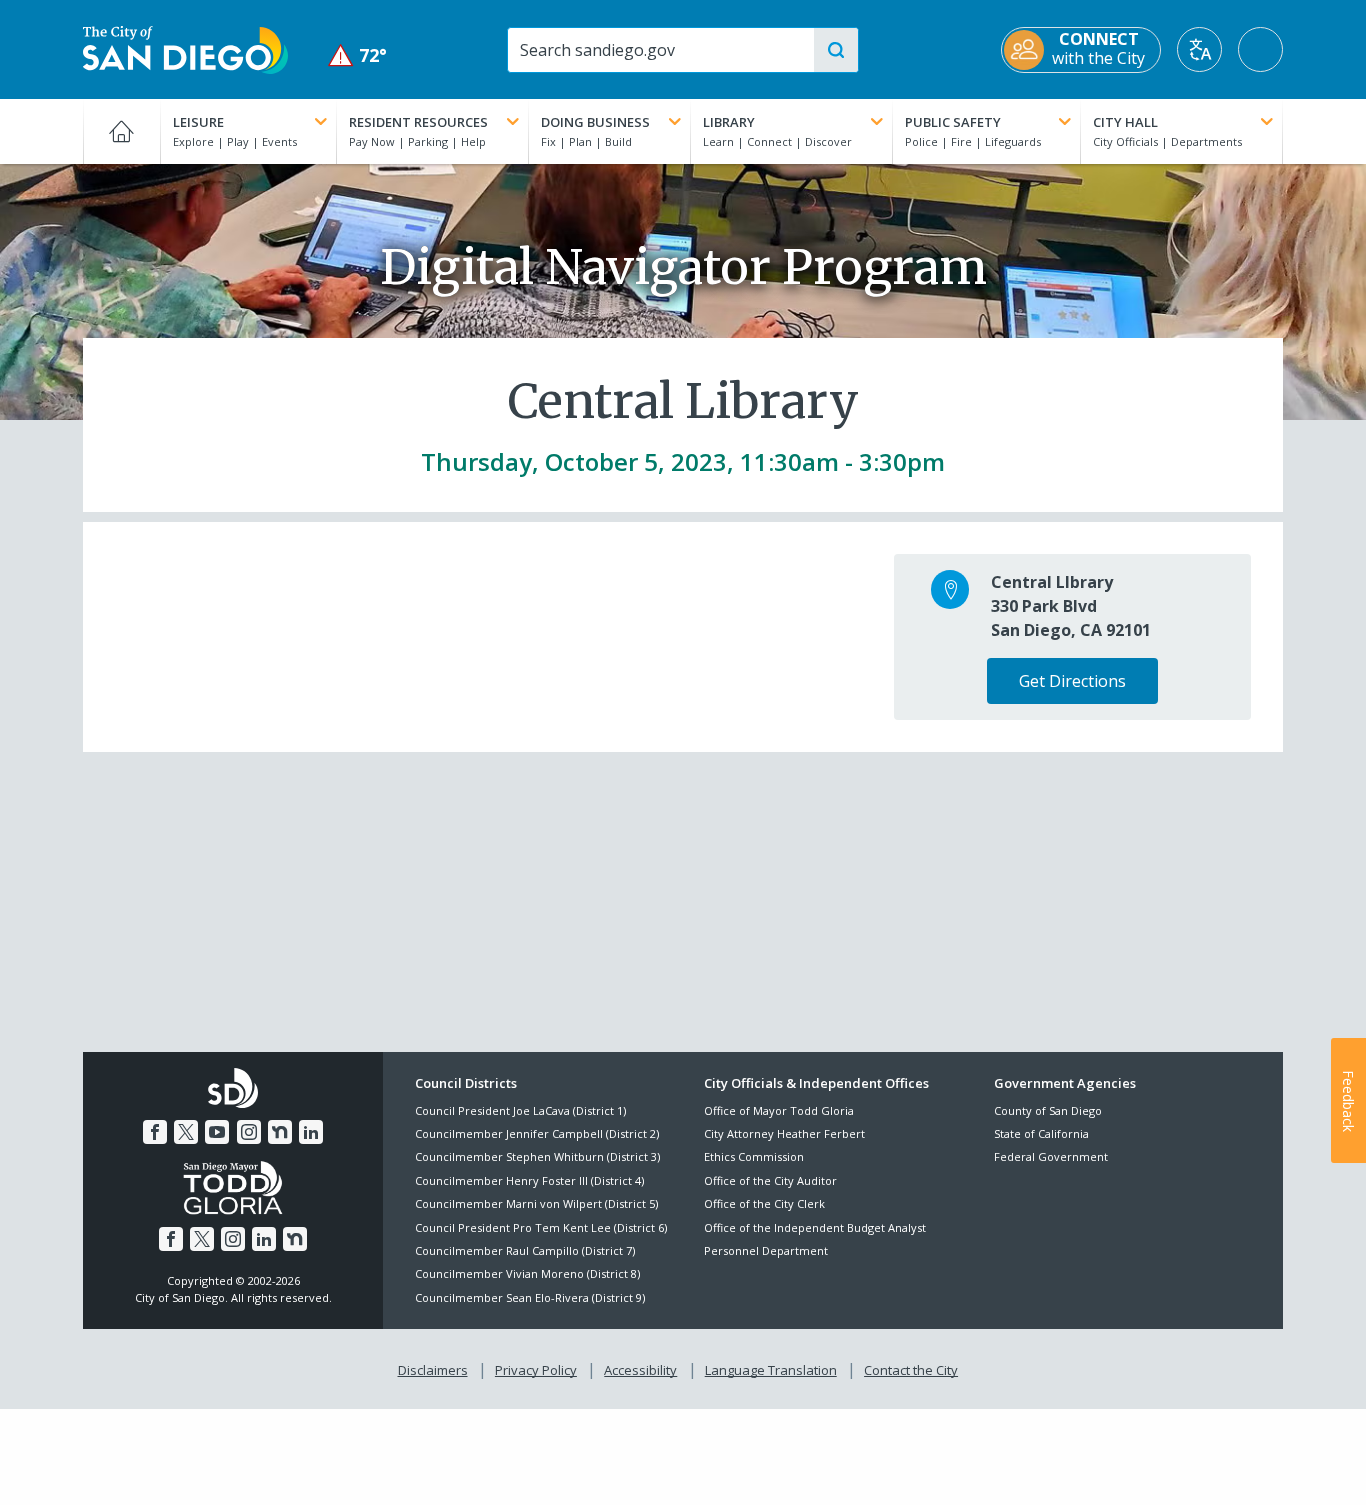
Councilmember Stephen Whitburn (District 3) (537, 1156)
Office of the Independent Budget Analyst (815, 1227)
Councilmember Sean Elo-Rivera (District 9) (530, 1297)
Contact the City (911, 1370)
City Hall (1125, 122)
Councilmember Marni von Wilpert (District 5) (536, 1203)
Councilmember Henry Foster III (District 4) (529, 1180)
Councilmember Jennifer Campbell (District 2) (537, 1133)
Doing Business (595, 122)
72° (357, 55)
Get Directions (1072, 681)
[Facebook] (155, 1132)
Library (729, 122)
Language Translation (771, 1370)
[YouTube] (217, 1132)
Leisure (198, 122)
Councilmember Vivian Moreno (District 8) (527, 1273)
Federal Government (1051, 1156)
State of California (1041, 1133)
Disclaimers (433, 1370)
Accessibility (640, 1370)
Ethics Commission (754, 1156)
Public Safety (953, 122)
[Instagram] (249, 1132)
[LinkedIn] (311, 1132)
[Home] (121, 131)
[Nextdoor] (280, 1132)
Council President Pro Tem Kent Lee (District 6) (541, 1227)
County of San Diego (1048, 1110)
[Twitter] (186, 1132)
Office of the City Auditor (770, 1180)
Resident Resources (418, 122)
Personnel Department (766, 1250)
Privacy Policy (536, 1370)
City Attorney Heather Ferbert (784, 1133)
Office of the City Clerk (764, 1203)
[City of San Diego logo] (185, 48)
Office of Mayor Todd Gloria (779, 1110)
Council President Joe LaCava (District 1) (520, 1110)
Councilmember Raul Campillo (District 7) (525, 1250)
